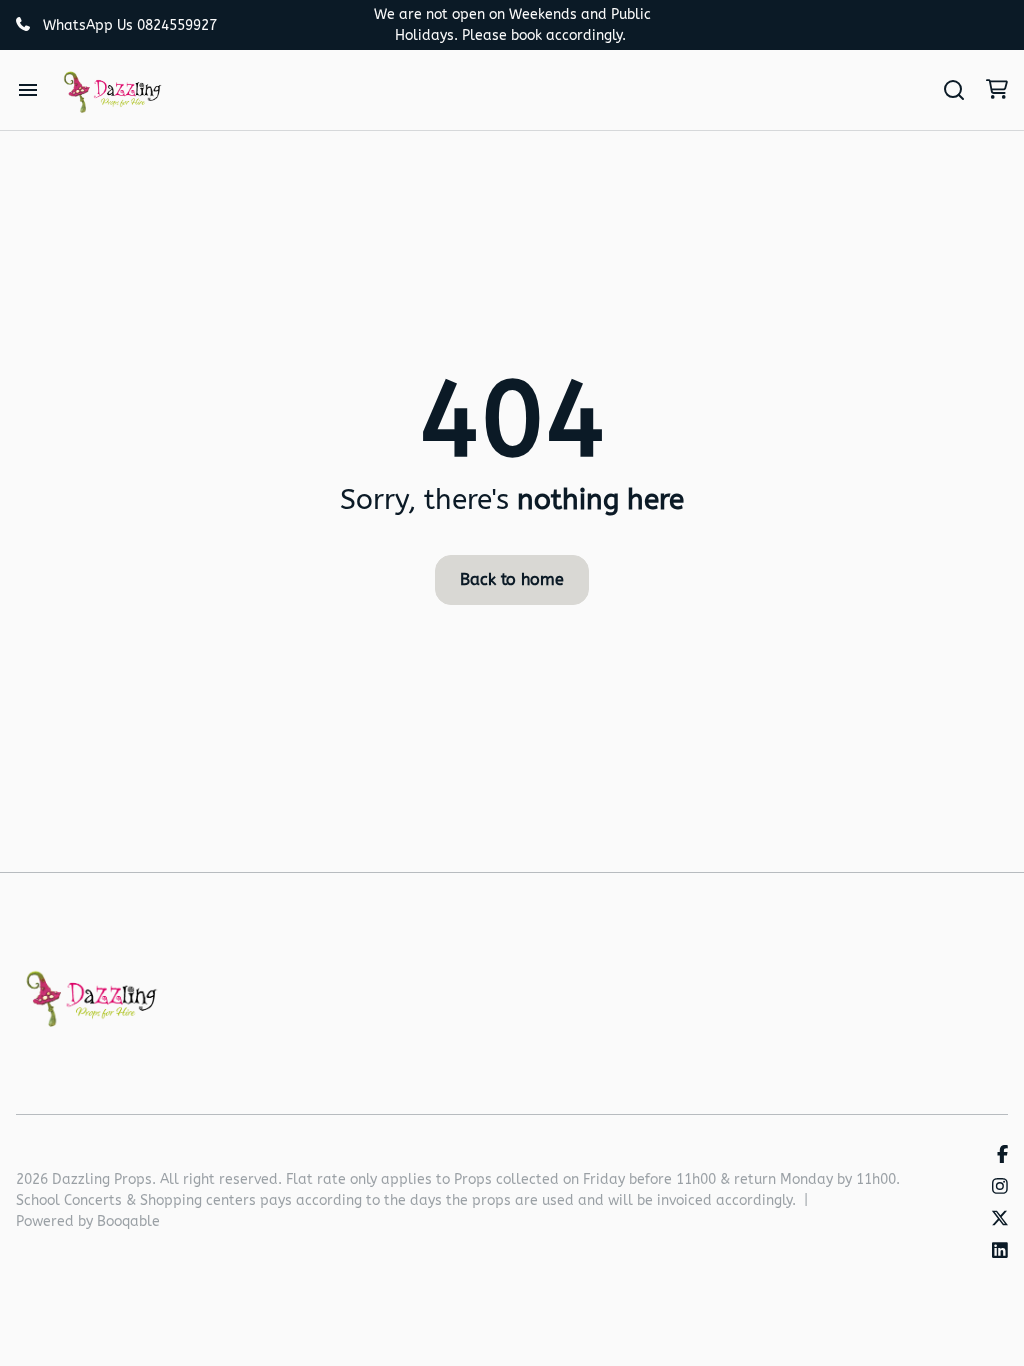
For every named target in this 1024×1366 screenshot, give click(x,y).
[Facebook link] (1002, 1155)
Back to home (511, 579)
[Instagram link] (1000, 1187)
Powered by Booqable (88, 1221)
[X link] (1000, 1219)
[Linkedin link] (1000, 1251)
